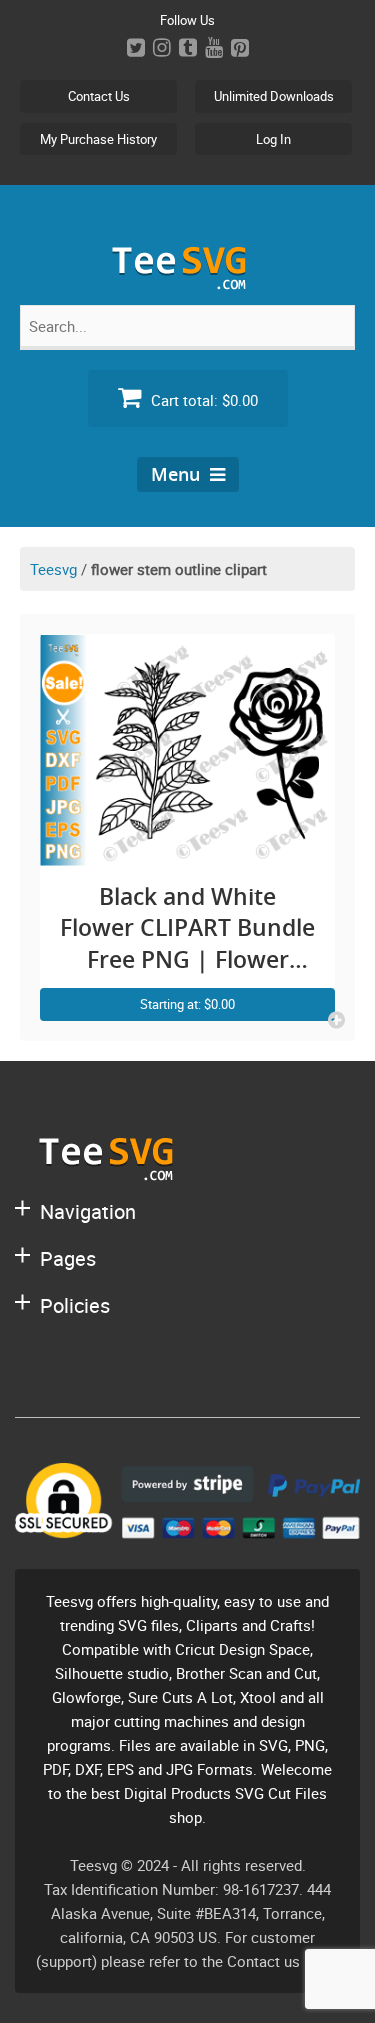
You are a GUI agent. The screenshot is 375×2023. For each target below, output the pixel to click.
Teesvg (53, 569)
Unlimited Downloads (274, 96)
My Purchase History (98, 139)
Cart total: (202, 400)
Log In (273, 139)
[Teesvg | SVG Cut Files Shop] (188, 281)
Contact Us (99, 96)
